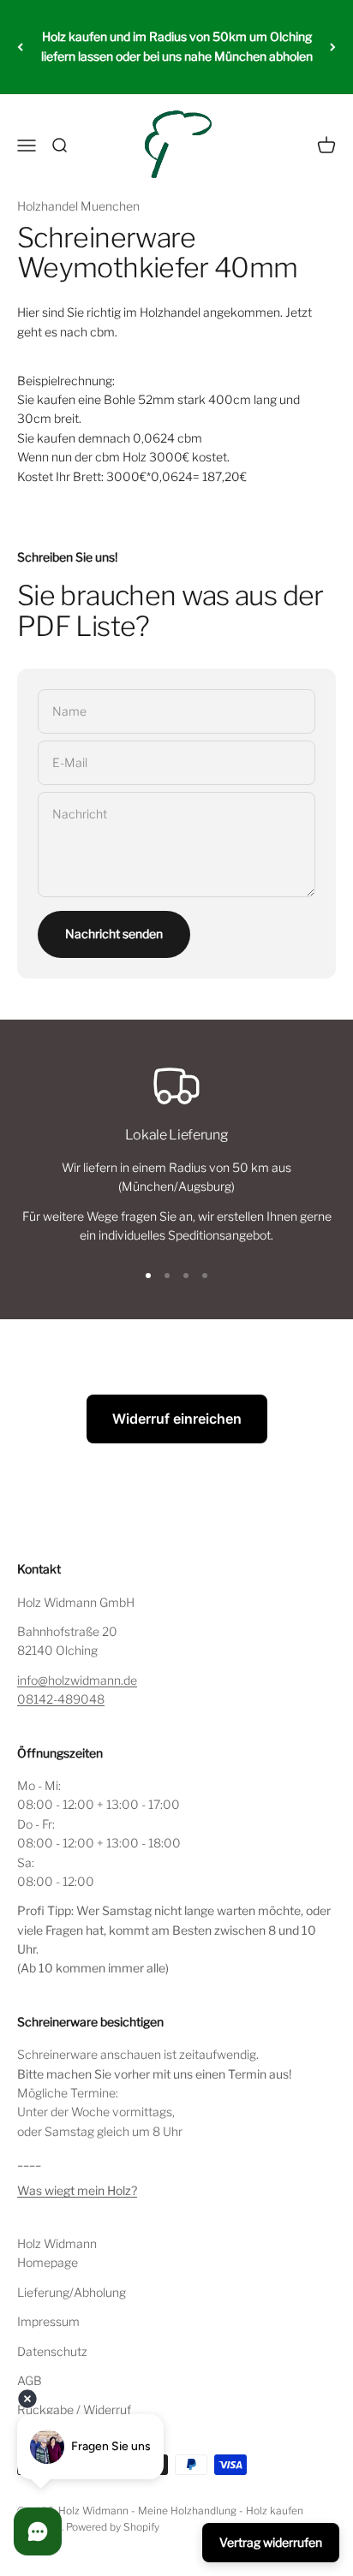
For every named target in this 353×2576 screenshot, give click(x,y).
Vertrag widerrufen (271, 2542)
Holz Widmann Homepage (57, 2253)
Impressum (48, 2321)
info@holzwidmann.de (77, 1680)
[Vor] (333, 47)
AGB (30, 2380)
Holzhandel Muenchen (78, 206)
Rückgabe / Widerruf (74, 2409)
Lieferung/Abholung (72, 2292)
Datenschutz (52, 2351)
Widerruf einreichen (177, 1419)
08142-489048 (61, 1699)
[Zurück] (20, 47)
